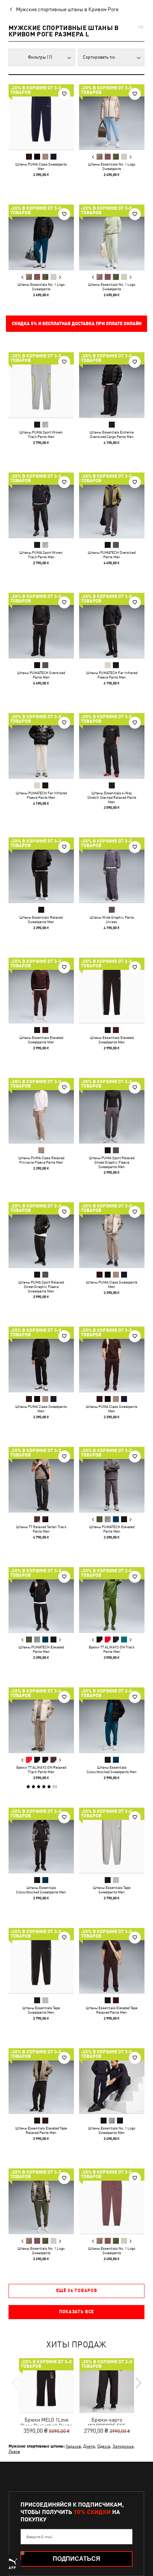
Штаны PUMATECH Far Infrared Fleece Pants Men (112, 675)
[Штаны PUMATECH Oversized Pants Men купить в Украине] (112, 505)
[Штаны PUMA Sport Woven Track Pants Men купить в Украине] (41, 385)
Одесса (104, 2446)
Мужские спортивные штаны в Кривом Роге (67, 9)
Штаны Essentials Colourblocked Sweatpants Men (112, 1769)
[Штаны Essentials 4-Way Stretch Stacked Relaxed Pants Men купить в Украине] (112, 746)
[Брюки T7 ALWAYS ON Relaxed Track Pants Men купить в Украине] (41, 1720)
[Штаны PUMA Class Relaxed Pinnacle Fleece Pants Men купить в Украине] (41, 1111)
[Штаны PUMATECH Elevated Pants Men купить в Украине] (112, 1480)
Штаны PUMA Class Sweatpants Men (41, 166)
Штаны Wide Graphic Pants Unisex (112, 919)
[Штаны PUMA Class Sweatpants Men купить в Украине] (41, 117)
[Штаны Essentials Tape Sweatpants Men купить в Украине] (112, 1840)
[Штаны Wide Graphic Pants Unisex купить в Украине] (112, 870)
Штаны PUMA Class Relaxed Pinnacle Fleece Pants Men (41, 1160)
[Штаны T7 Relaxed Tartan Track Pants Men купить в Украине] (41, 1480)
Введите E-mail (39, 2537)
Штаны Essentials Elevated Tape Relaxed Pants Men (112, 2010)
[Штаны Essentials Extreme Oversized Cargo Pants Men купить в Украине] (112, 385)
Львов (14, 2451)
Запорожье (123, 2446)
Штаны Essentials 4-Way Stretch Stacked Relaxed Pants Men (112, 797)
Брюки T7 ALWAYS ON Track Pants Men (112, 1649)
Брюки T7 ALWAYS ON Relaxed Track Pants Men (41, 1769)
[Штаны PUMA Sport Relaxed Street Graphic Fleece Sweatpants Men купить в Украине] (112, 1111)
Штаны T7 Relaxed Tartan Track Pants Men (41, 1529)
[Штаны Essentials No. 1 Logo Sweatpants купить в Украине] (112, 117)
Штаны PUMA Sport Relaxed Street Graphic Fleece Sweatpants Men (112, 1162)
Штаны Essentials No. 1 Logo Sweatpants (112, 166)
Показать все (76, 2312)
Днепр (89, 2446)
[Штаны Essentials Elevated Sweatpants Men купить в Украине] (41, 990)
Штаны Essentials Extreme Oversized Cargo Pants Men (112, 434)
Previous (93, 157)
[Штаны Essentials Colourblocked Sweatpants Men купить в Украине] (112, 1720)
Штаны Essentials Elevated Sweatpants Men (41, 1040)
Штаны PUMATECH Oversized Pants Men (112, 555)
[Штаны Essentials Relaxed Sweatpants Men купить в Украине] (41, 870)
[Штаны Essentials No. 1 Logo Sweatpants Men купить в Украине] (112, 2081)
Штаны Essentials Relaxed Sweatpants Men (41, 919)
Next (130, 157)
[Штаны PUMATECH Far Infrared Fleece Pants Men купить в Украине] (112, 625)
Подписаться (76, 2559)
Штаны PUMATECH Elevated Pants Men (112, 1529)
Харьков (73, 2446)
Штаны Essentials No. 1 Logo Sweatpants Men (112, 2130)
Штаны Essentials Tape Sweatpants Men (112, 1890)
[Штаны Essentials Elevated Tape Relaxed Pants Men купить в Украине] (112, 1961)
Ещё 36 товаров (77, 2291)
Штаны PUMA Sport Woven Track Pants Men (41, 434)
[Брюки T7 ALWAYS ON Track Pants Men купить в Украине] (112, 1600)
